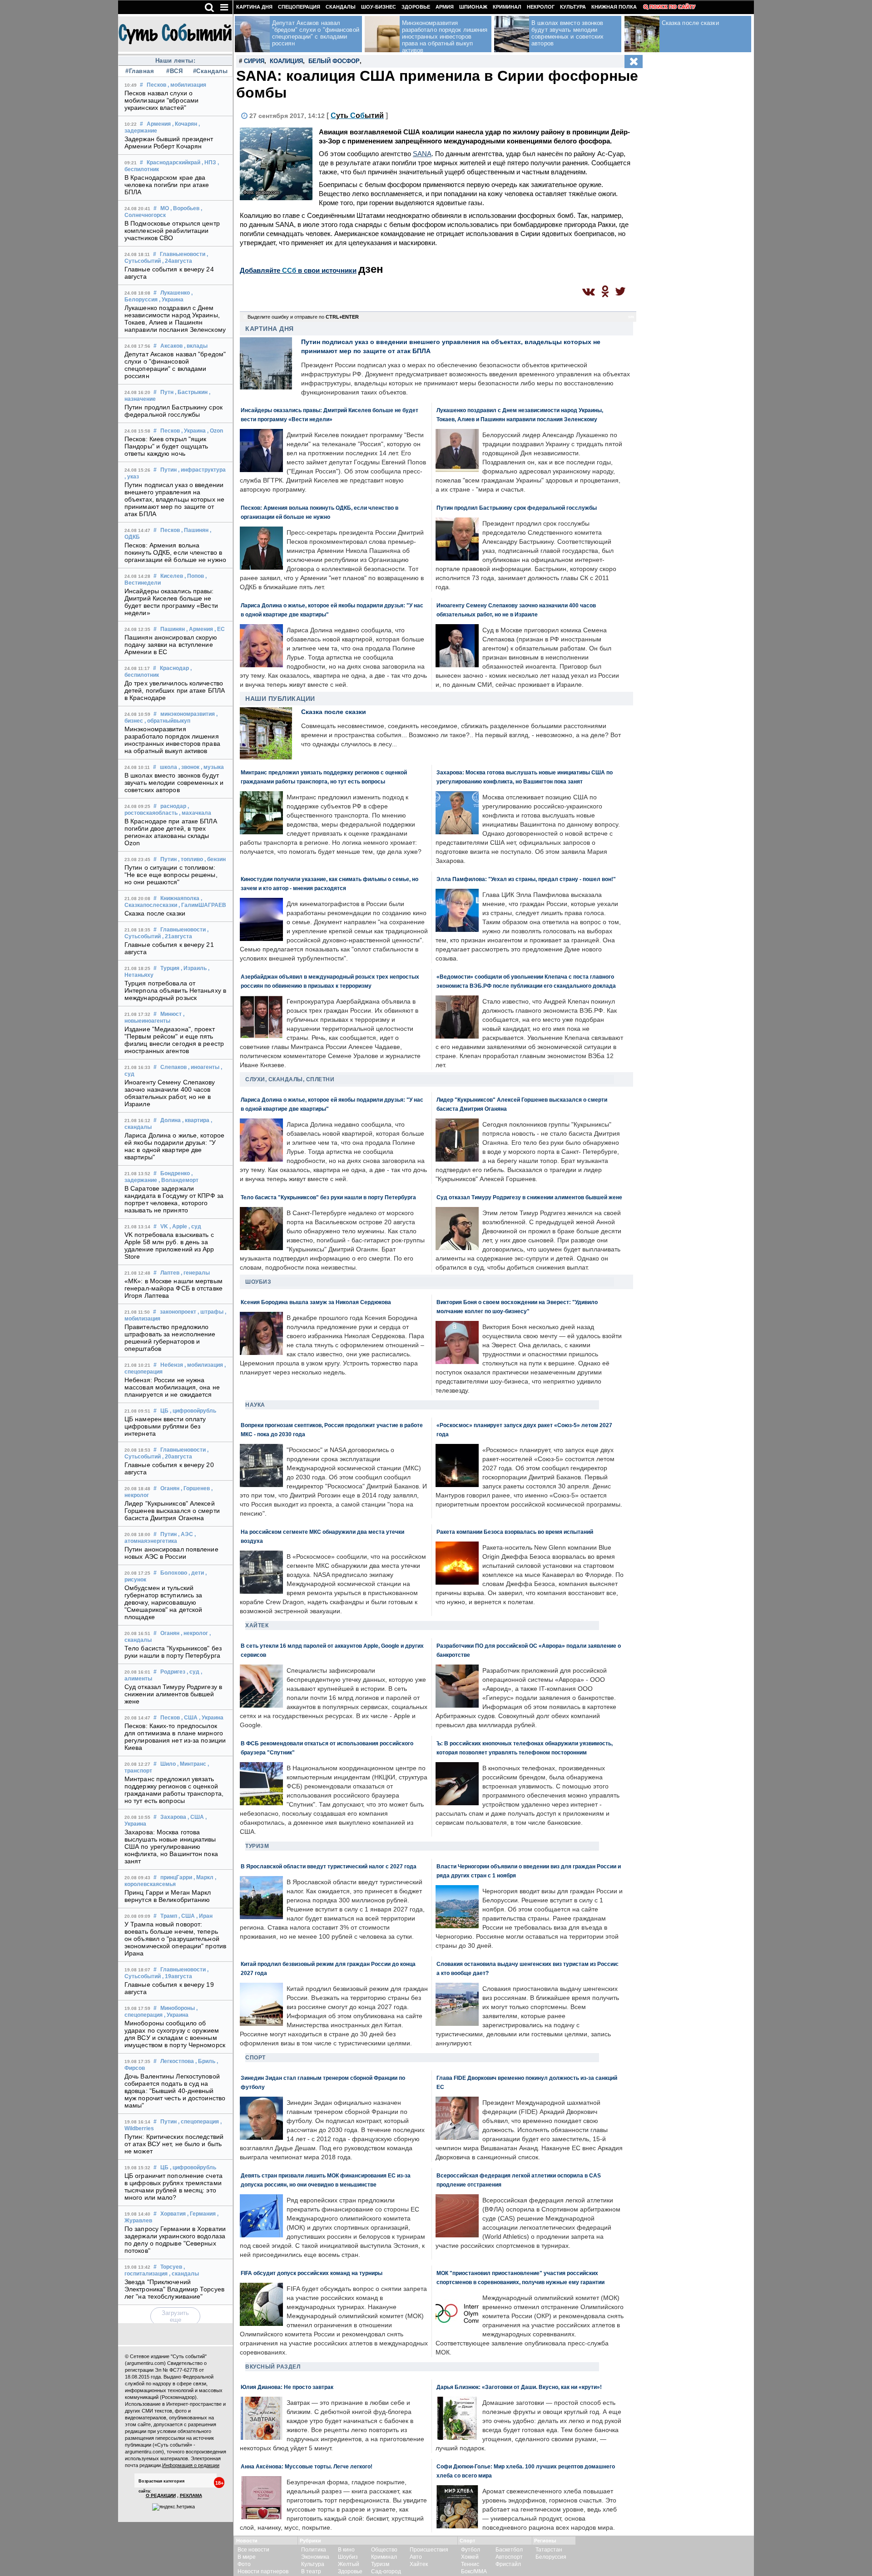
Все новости (253, 2550)
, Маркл (203, 1877)
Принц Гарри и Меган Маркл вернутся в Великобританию (168, 1896)
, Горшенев (195, 1488)
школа (168, 767)
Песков (156, 85)
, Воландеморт (178, 1180)
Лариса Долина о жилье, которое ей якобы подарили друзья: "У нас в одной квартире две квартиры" (174, 1146)
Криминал (507, 7)
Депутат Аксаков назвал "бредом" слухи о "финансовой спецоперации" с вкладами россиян (175, 365)
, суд (195, 1226)
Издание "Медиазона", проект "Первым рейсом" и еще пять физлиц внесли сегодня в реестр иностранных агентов (174, 1040)
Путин (168, 470)
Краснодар (174, 668)
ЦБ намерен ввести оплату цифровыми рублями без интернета (165, 1426)
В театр (311, 2571)
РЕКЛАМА (191, 2495)
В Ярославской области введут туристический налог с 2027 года (329, 1866)
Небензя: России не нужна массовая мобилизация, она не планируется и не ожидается (172, 1387)
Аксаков (171, 346)
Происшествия (429, 2550)
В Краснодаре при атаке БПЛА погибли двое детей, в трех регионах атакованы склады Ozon (171, 832)
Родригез (173, 1672)
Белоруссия (551, 2557)
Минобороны (178, 2008)
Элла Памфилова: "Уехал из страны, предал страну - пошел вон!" (526, 879)
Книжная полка (614, 7)
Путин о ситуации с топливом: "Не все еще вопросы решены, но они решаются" (171, 875)
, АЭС (186, 1534)
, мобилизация (187, 85)
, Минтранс (192, 1764)
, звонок (189, 767)
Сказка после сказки (155, 913)
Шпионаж (473, 7)
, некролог (194, 1633)
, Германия (201, 2214)
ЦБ (164, 1411)
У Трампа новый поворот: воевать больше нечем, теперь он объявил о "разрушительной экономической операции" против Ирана (175, 1939)
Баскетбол (509, 2550)
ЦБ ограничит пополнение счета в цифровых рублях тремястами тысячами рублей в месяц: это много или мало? (173, 2187)
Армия (445, 7)
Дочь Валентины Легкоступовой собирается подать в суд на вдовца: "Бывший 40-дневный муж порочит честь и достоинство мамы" (175, 2091)
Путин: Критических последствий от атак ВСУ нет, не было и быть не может (174, 2144)
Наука (255, 1405)
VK (164, 1226)
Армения (159, 124)
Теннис (470, 2564)
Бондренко (175, 1173)
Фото (244, 2564)
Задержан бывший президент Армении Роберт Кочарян (169, 143)
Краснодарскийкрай (173, 163)
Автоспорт (509, 2557)
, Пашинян (195, 530)
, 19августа (177, 1976)
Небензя (172, 1365)
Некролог (541, 7)
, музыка (212, 767)
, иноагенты (204, 1067)
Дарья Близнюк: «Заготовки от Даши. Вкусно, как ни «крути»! (519, 2387)
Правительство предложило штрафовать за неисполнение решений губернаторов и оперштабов (170, 1338)
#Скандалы (209, 71)
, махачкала (195, 813)
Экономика (315, 2557)
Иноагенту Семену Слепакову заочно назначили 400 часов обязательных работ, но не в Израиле (170, 1093)
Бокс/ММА (474, 2571)
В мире (247, 2557)
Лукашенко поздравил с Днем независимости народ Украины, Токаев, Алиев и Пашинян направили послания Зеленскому (175, 319)
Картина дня (254, 7)
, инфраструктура (202, 470)
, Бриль (205, 2061)
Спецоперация (299, 7)
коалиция (286, 61)
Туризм (257, 1846)
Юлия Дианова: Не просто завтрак (287, 2387)
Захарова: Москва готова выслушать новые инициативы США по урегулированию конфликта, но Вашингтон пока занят (171, 1847)
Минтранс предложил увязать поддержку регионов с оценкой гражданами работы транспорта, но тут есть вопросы (174, 1790)
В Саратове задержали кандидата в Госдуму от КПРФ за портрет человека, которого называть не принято (174, 1199)
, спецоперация (198, 2122)
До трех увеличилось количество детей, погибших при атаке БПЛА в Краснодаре (175, 690)
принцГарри (176, 1877)
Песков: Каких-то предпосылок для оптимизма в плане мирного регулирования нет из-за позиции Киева (175, 1737)
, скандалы (184, 2274)
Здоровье (416, 7)
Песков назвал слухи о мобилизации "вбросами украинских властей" (161, 100)
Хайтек (257, 1625)
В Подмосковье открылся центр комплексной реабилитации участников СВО (172, 231)
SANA (422, 154)
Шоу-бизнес (379, 7)
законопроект (178, 1312)
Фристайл (508, 2564)
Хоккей (470, 2557)
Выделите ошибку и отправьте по (303, 317)
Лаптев (170, 1273)
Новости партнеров (263, 2571)
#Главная (140, 71)
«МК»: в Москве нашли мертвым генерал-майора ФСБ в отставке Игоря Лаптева (173, 1288)
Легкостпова (177, 2061)
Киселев (172, 576)
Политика (314, 2550)
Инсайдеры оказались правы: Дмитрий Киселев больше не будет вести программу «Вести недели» (171, 602)
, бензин (215, 859)
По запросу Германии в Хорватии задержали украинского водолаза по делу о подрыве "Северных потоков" (175, 2240)
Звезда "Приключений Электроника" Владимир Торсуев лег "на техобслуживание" (174, 2289)
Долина (171, 1120)
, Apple (178, 1226)
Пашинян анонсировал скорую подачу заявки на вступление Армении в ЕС (171, 645)
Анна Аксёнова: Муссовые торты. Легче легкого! (307, 2466)
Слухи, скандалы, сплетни (290, 1079)
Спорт (255, 2058)
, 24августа (177, 261)
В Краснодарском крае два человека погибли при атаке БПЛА (167, 185)
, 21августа (177, 936)
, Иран (204, 1916)
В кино (346, 2550)
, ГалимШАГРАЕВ (202, 905)
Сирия (254, 61)
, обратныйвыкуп (167, 721)
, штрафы (211, 1312)
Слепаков (173, 1067)
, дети (196, 1573)
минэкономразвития (188, 714)
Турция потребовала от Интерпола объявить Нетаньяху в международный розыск (175, 990)
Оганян (170, 1488)
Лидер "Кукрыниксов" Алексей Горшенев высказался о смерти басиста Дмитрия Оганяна (172, 1511)
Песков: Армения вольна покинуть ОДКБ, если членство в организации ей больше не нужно (175, 552)
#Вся (174, 71)
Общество (384, 2550)
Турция (170, 968)
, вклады (196, 346)
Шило (168, 1764)
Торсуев (171, 2267)
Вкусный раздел (273, 2367)
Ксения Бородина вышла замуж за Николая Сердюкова (316, 1302)
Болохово (174, 1573)
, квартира (196, 1120)
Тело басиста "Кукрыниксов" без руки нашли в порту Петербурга (173, 1652)
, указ (132, 477)
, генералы (195, 1273)
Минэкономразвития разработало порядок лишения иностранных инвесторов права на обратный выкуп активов (172, 740)
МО (165, 208)
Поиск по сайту (672, 7)
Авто (416, 2557)
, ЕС (220, 629)
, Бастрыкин (191, 392)
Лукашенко (175, 293)
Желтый (349, 2564)
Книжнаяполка (180, 898)
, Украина (171, 300)
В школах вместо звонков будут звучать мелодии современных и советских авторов (174, 783)
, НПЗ (209, 163)
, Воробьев (185, 208)
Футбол (471, 2550)
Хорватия (173, 2214)
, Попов (194, 576)
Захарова (173, 1817)
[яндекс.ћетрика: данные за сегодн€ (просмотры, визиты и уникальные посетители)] (173, 2507)
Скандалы (341, 7)
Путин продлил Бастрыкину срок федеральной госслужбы (173, 411)
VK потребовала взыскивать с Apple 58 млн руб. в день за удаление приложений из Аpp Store (169, 1246)
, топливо (191, 859)
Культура (573, 7)
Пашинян (173, 629)
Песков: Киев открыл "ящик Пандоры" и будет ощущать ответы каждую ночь (166, 446)
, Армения (200, 629)
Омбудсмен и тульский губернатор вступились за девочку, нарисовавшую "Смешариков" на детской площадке (163, 1602)
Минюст (171, 1014)
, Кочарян (185, 124)
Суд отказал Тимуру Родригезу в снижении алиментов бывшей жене (173, 1694)
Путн (167, 392)
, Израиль (194, 968)
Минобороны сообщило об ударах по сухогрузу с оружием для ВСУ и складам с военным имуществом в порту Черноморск (175, 2034)
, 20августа (177, 1457)
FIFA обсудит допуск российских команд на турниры (312, 2273)
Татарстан (549, 2550)
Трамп (169, 1916)
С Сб (357, 116)
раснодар (173, 806)
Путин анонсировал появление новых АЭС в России (171, 1553)
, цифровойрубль (193, 1411)
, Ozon (215, 431)
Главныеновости (183, 254)
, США (189, 1718)
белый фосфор (334, 61)
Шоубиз (258, 1282)
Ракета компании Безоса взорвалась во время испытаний (515, 1532)
